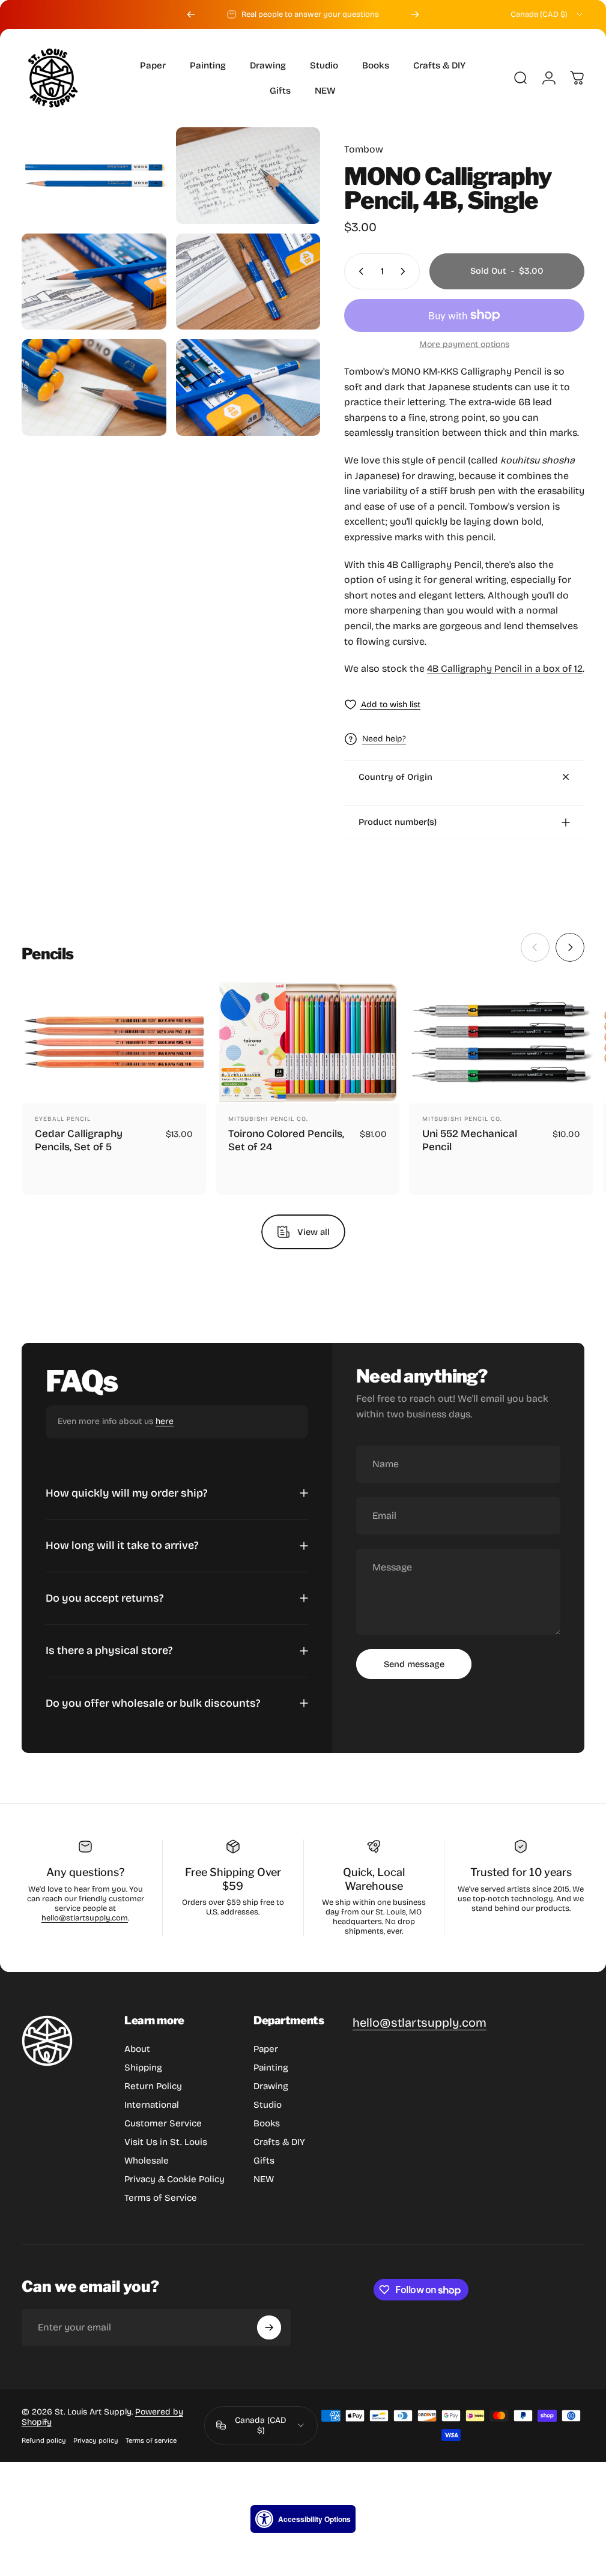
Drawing (271, 2086)
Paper (266, 2049)
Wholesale (147, 2161)
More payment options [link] (464, 344)
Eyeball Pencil (63, 1119)
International (152, 2105)
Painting (271, 2068)
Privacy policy (96, 2441)
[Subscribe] (269, 2327)
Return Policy (153, 2086)
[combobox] (547, 14)
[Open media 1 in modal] (94, 175)
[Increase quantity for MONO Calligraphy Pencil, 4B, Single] (405, 271)
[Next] (415, 14)
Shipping (143, 2068)
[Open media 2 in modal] (248, 176)
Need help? (384, 739)
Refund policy (44, 2441)
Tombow (364, 149)
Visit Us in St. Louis (166, 2142)
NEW (264, 2179)
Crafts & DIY (279, 2142)
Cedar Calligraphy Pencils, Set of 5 (79, 1140)
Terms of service (151, 2441)
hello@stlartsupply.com (85, 1918)
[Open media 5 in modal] (94, 388)
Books (267, 2123)
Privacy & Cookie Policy (174, 2179)
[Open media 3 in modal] (94, 282)
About (137, 2049)
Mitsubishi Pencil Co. (268, 1119)
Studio (268, 2105)
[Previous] (191, 14)
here (165, 1421)
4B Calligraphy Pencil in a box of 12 (505, 668)
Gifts (264, 2161)
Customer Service (163, 2123)
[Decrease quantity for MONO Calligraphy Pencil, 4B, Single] (359, 271)
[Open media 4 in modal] (248, 282)
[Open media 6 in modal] (248, 388)
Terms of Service (161, 2198)
